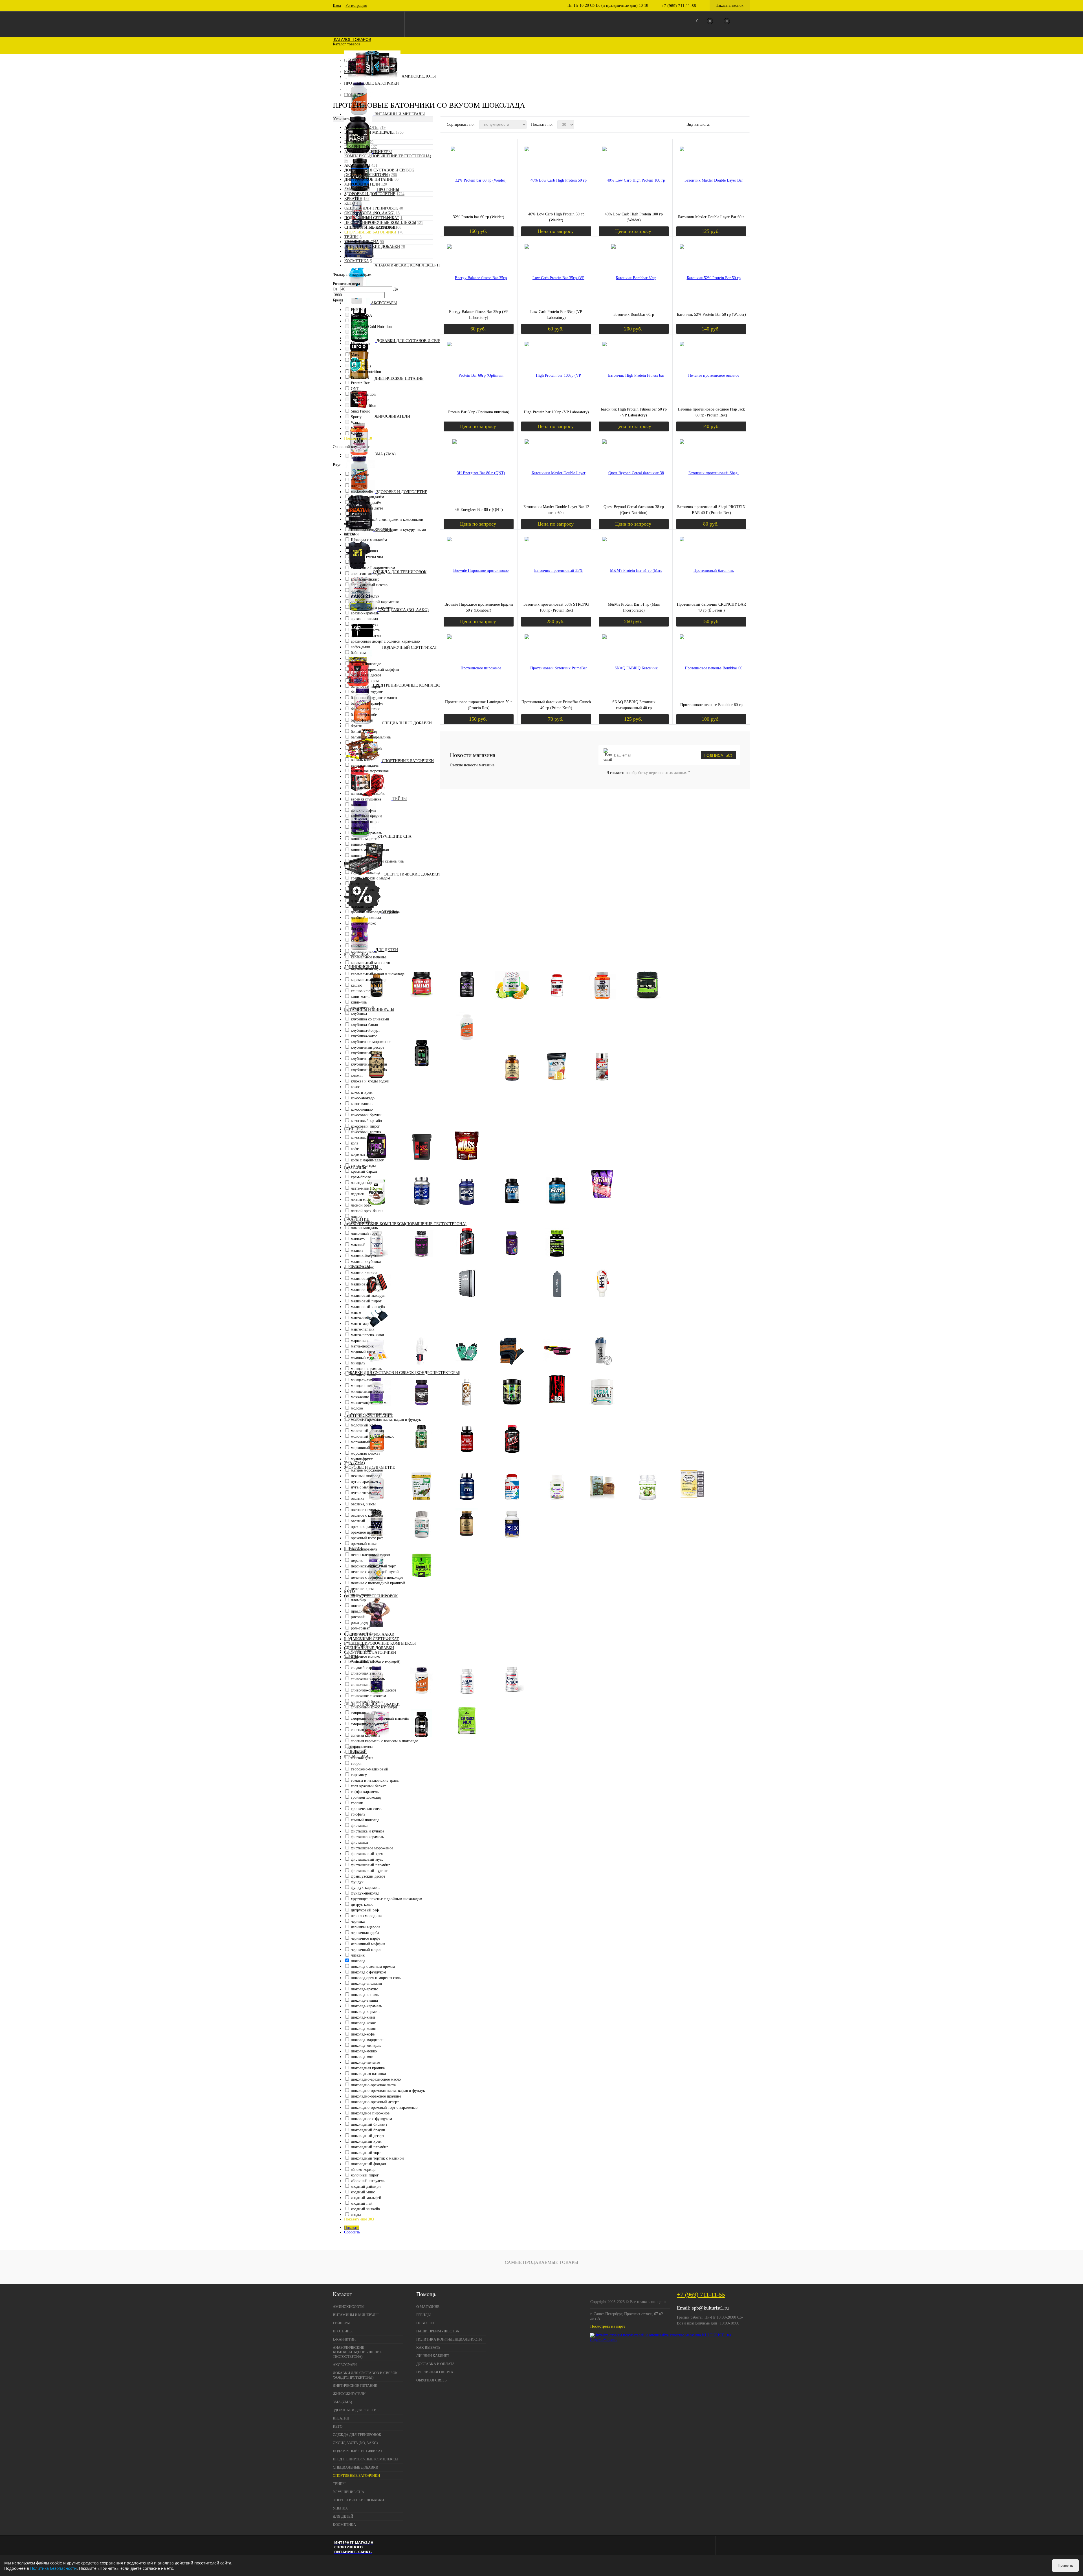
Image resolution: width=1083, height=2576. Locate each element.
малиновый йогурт (367, 1290)
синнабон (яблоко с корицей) (376, 1662)
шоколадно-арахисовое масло (376, 2079)
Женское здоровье (377, 1504)
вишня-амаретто (365, 839)
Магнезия (602, 1301)
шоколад (358, 1961)
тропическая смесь (366, 1809)
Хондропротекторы (512, 1409)
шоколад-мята (363, 2057)
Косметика (357, 261)
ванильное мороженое (370, 771)
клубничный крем (366, 1059)
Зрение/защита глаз (467, 1504)
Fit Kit (356, 338)
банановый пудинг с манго (374, 698)
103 (371, 256)
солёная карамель (366, 1735)
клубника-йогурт (365, 1030)
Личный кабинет (433, 2356)
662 (365, 251)
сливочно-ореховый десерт (374, 1690)
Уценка (353, 251)
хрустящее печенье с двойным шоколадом (387, 1899)
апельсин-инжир (365, 579)
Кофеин (422, 1740)
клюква (357, 1076)
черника (358, 1921)
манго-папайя (363, 1329)
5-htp (422, 1698)
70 (403, 247)
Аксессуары (384, 303)
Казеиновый (512, 1208)
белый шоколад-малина (371, 737)
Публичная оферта (435, 2372)
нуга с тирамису (365, 1493)
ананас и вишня (364, 551)
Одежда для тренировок (400, 572)
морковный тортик (367, 1448)
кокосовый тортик (366, 1132)
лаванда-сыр (361, 1183)
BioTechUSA (361, 315)
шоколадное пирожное (370, 2113)
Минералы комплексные (512, 1084)
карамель (358, 946)
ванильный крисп (366, 782)
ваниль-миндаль (365, 765)
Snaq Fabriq (361, 411)
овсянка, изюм (363, 1504)
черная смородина (366, 1916)
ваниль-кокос (362, 760)
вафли (356, 805)
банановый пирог (366, 686)
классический (362, 1008)
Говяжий (647, 1193)
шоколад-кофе (363, 2034)
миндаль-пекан (364, 1386)
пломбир (358, 1600)
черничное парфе (366, 1938)
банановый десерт (366, 675)
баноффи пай (362, 720)
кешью (356, 985)
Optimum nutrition (366, 372)
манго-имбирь (363, 1318)
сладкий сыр (361, 1668)
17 (368, 189)
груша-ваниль (363, 889)
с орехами (359, 1645)
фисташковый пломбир (371, 1865)
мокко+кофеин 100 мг (369, 1403)
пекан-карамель (364, 1549)
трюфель (358, 1814)
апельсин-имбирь (366, 574)
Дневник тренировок (467, 1301)
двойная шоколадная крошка (375, 912)
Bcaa (512, 1003)
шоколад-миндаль (366, 2045)
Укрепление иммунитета (647, 1504)
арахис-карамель (365, 613)
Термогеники (512, 1456)
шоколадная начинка (368, 2074)
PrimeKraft (360, 377)
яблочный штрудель (368, 2181)
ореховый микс (364, 1544)
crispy (356, 480)
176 (400, 232)
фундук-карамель (366, 1888)
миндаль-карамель (366, 1369)
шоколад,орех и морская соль (376, 1978)
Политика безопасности (53, 2568)
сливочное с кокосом (368, 1696)
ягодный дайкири (366, 2186)
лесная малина (363, 1200)
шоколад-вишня (364, 2000)
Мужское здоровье (602, 1504)
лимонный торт (364, 1233)
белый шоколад (364, 732)
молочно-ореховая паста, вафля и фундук (386, 1420)
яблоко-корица (363, 2170)
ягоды (356, 2215)
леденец (358, 1194)
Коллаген (467, 1409)
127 (374, 147)
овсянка (357, 1498)
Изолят (606, 1206)
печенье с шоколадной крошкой (378, 1583)
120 (384, 184)
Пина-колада (362, 514)
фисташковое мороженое (372, 1848)
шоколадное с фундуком (371, 2119)
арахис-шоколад (364, 619)
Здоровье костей (557, 1527)
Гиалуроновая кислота (377, 1409)
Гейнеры (382, 152)
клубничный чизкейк (369, 1070)
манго (356, 1312)
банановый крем (365, 681)
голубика (359, 867)
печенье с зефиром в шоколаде (377, 1577)
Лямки (422, 1368)
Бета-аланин (377, 1003)
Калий (471, 1093)
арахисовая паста (365, 630)
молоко (357, 1408)
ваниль (357, 754)
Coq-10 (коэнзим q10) (422, 1542)
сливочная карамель (368, 1679)
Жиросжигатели (392, 416)
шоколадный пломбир (370, 2147)
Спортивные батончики (408, 761)
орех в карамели (365, 1527)
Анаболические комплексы (467, 1260)
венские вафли (363, 810)
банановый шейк (365, 709)
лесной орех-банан (367, 1211)
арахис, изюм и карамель (372, 607)
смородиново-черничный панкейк (380, 1718)
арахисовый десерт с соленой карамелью (385, 641)
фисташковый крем (367, 1854)
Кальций (471, 1098)
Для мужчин (426, 1084)
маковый (358, 1245)
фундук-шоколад (365, 1893)
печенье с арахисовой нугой (375, 1572)
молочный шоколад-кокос (373, 1436)
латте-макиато (363, 1188)
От (335, 289)
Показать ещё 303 (359, 2219)
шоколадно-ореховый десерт (375, 2102)
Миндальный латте (367, 508)
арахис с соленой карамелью (375, 602)
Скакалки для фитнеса (647, 1286)
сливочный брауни (367, 1701)
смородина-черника (368, 1713)
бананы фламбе (364, 715)
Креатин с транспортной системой (422, 1585)
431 (374, 165)
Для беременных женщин (426, 1091)
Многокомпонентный (557, 1208)
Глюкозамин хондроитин (422, 1409)
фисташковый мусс (367, 1859)
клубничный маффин (369, 1064)
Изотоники (557, 1084)
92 (366, 137)
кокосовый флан (365, 1138)
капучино (359, 940)
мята (355, 1465)
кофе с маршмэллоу (367, 1160)
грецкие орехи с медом (370, 878)
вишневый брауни (366, 816)
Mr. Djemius (361, 366)
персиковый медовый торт (373, 1566)
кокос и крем (362, 1092)
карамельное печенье (369, 957)
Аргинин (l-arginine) (557, 1003)
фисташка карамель (367, 1837)
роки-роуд (359, 1623)
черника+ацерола (366, 1927)
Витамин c (471, 1066)
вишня (356, 827)
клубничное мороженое (371, 1042)
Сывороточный (602, 1201)
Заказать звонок (730, 5)
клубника (359, 1014)
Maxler (356, 360)
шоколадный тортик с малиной (377, 2158)
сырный (357, 1752)
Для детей (387, 950)
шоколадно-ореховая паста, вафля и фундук (388, 2091)
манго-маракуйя (365, 1324)
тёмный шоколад (365, 1820)
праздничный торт (367, 1611)
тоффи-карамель (365, 1792)
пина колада (361, 1594)
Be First (357, 310)
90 (382, 242)
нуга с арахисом (365, 1482)
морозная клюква (366, 1453)
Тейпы (400, 799)
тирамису (359, 1775)
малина (357, 1250)
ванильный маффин (368, 788)
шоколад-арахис (364, 1989)
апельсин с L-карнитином (373, 568)
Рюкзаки (512, 1286)
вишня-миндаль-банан (370, 850)
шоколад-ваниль (365, 1995)
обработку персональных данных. (659, 773)
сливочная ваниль (366, 1673)
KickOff (357, 349)
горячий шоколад (366, 873)
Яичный (467, 1208)
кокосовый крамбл (366, 1121)
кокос (355, 1087)
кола (355, 1143)
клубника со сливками (370, 1019)
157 (366, 199)
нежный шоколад (366, 1476)
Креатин (353, 199)
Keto (350, 203)
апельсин (359, 562)
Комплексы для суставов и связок (557, 1409)
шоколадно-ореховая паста (373, 2085)
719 (383, 128)
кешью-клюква (363, 991)
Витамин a (471, 1052)
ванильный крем (365, 777)
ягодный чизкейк (366, 2209)
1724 (400, 194)
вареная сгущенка (366, 799)
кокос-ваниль (362, 1104)
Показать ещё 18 (358, 438)
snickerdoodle (362, 491)
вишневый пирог (366, 822)
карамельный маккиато (370, 963)
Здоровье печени (512, 1504)
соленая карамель (366, 1730)
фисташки (359, 1842)
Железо (471, 1089)
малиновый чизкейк (368, 1307)
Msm (602, 1409)
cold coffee (360, 474)
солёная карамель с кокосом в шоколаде (384, 1741)
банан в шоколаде (366, 664)
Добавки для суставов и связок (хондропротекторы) (435, 341)
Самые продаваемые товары (541, 2262)
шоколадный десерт (367, 2136)
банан (356, 658)
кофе (355, 1149)
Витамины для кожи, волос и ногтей (377, 1084)
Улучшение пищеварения (693, 1504)
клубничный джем (367, 1053)
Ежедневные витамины (426, 1098)
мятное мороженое (367, 1470)
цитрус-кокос (362, 1905)
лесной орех (361, 1205)
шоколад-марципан (367, 2040)
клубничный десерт (367, 1047)
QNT (355, 389)
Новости (425, 2323)
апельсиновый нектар (369, 585)
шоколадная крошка (368, 2068)
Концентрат (606, 1215)
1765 (400, 132)
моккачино (360, 1397)
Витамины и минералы (400, 114)
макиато (358, 1239)
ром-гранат (360, 1628)
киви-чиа (359, 1002)
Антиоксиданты (512, 1542)
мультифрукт (362, 1459)
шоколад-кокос (363, 2023)
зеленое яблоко (364, 923)
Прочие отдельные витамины (471, 1082)
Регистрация (356, 5)
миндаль (358, 1363)
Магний (471, 1102)
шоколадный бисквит (369, 2124)
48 (401, 208)
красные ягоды (363, 1166)
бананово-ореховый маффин (375, 670)
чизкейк (358, 1955)
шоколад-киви (363, 2017)
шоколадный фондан (368, 2164)
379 (370, 142)
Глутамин (647, 1003)
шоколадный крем (366, 2141)
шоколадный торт (366, 2153)
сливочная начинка (367, 1685)
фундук (357, 1882)
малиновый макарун (368, 1295)
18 (398, 213)
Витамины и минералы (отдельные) (467, 1046)
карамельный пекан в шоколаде (378, 974)
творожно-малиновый (370, 1769)
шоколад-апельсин (366, 1983)
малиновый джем (366, 1284)
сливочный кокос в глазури (374, 1707)
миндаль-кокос (363, 1374)
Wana (355, 423)
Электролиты (602, 1084)
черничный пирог (366, 1950)
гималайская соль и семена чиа (377, 861)
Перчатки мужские (512, 1368)
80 (397, 179)
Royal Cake (360, 400)
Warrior (357, 428)
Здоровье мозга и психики (377, 1542)
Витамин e (471, 1075)
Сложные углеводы (467, 1163)
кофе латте (360, 1154)
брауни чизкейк (364, 743)
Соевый (422, 1208)
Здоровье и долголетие (402, 492)
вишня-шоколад (364, 856)
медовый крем (363, 1352)
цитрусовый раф (365, 1910)
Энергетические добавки (412, 874)
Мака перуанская (512, 1260)
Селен (471, 1107)
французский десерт (368, 1876)
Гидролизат (607, 1210)
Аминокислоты (419, 76)
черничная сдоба (365, 1933)
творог (356, 1764)
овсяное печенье (365, 1510)
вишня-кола (361, 844)
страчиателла (362, 1747)
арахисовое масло (366, 636)
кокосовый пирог (365, 1126)
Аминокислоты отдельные (467, 1003)
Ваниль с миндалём (367, 497)
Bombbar (358, 321)
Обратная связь (431, 2380)
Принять (1065, 2565)
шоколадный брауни (368, 2130)
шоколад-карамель (366, 2006)
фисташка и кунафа (367, 1831)
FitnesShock (361, 344)
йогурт (357, 929)
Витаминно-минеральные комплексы (422, 1073)
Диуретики (377, 1456)
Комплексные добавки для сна (512, 1698)
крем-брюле (361, 1177)
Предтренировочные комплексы (409, 685)
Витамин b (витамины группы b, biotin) (471, 1059)
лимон (356, 1217)
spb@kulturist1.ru (710, 2308)
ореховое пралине (366, 1532)
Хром (471, 1111)
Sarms (422, 1260)
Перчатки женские (467, 1368)
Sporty (356, 417)
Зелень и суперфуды (422, 1504)
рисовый (358, 1617)
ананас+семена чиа (367, 557)
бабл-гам (358, 653)
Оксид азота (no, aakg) (404, 610)
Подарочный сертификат (410, 648)
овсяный (358, 1521)
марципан (359, 1341)
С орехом (359, 456)
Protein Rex (360, 383)
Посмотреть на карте (608, 2326)
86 (346, 161)
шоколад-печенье (365, 2062)
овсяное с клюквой (367, 1515)
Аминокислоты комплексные (422, 1003)
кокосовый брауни (366, 1115)
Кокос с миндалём (366, 503)
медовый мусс (363, 1358)
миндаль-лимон (364, 1380)
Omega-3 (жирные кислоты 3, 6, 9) (467, 1542)
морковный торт (365, 1442)
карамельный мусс (366, 968)
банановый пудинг (367, 692)
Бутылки (557, 1301)
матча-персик (362, 1346)
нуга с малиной (364, 1487)
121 (420, 223)
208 (398, 227)
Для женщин (426, 1079)
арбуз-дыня (360, 647)
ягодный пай (362, 2203)
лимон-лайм (361, 1222)
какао (356, 935)
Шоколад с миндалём (369, 540)
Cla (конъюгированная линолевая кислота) (422, 1456)
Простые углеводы (422, 1163)
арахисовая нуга (365, 624)
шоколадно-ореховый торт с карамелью (384, 2108)
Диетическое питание (399, 379)
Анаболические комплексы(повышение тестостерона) (436, 265)
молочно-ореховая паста (371, 1414)
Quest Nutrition (363, 394)
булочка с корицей (366, 748)
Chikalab (358, 332)
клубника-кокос (364, 1036)
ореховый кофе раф (367, 1538)
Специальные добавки (407, 723)
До (396, 289)
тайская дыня (362, 1758)
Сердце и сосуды (557, 1504)
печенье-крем (362, 1589)
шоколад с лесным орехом (373, 1967)
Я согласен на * (648, 773)
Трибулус (557, 1260)
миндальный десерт (367, 1391)
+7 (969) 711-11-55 (701, 2294)
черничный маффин (368, 1944)
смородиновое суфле (368, 1724)
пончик (357, 1606)
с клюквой (360, 1639)
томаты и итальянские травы (375, 1780)
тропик (357, 1803)
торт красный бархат (368, 1786)
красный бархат (364, 1171)
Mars (355, 355)
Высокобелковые (377, 1163)
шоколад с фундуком (368, 1972)
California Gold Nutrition (371, 327)
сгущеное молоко (366, 1656)
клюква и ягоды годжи (370, 1081)
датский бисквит (365, 901)
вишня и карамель (366, 833)
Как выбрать (428, 2347)
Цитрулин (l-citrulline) (602, 1003)
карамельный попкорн (370, 980)
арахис (356, 591)
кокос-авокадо (363, 1098)
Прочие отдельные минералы (471, 1122)
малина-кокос (362, 1267)
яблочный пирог (365, 2175)
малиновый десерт (366, 1279)
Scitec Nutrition (364, 406)
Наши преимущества (438, 2331)
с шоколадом (362, 1651)
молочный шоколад (367, 1431)
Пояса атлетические (557, 1368)
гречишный (361, 884)
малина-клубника (366, 1262)
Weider (356, 434)
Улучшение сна (394, 836)
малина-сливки (364, 1273)
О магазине (428, 2307)
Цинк (471, 1116)
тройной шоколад (366, 1797)
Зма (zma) (385, 454)
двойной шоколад (366, 918)
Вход (337, 5)
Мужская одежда (377, 1630)
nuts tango (359, 486)
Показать (352, 2228)
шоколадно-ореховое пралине (376, 2096)
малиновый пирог (366, 1301)
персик (357, 1561)
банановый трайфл (367, 703)
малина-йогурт (364, 1256)
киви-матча (361, 997)
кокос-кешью (362, 1109)
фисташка (359, 1826)
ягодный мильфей (366, 2198)
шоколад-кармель (366, 2012)
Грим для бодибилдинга (422, 1286)
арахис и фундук (365, 596)
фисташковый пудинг (369, 1871)
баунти (357, 726)
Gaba (467, 1698)
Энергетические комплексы (467, 1740)
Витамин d (471, 1070)
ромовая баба (362, 1634)
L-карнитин (357, 147)
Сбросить (352, 2232)
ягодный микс (363, 2192)
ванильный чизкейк (368, 794)
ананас (356, 545)
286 (394, 175)
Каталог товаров (352, 39)
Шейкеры (602, 1368)
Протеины (388, 190)
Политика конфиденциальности (449, 2339)
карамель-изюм (364, 951)
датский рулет (363, 906)
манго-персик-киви (367, 1335)
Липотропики (467, 1456)
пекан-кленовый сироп (370, 1555)
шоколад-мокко (364, 2051)
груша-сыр (360, 895)
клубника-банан (365, 1025)
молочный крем (364, 1425)
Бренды (423, 2315)
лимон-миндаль (364, 1228)
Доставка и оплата (435, 2364)
